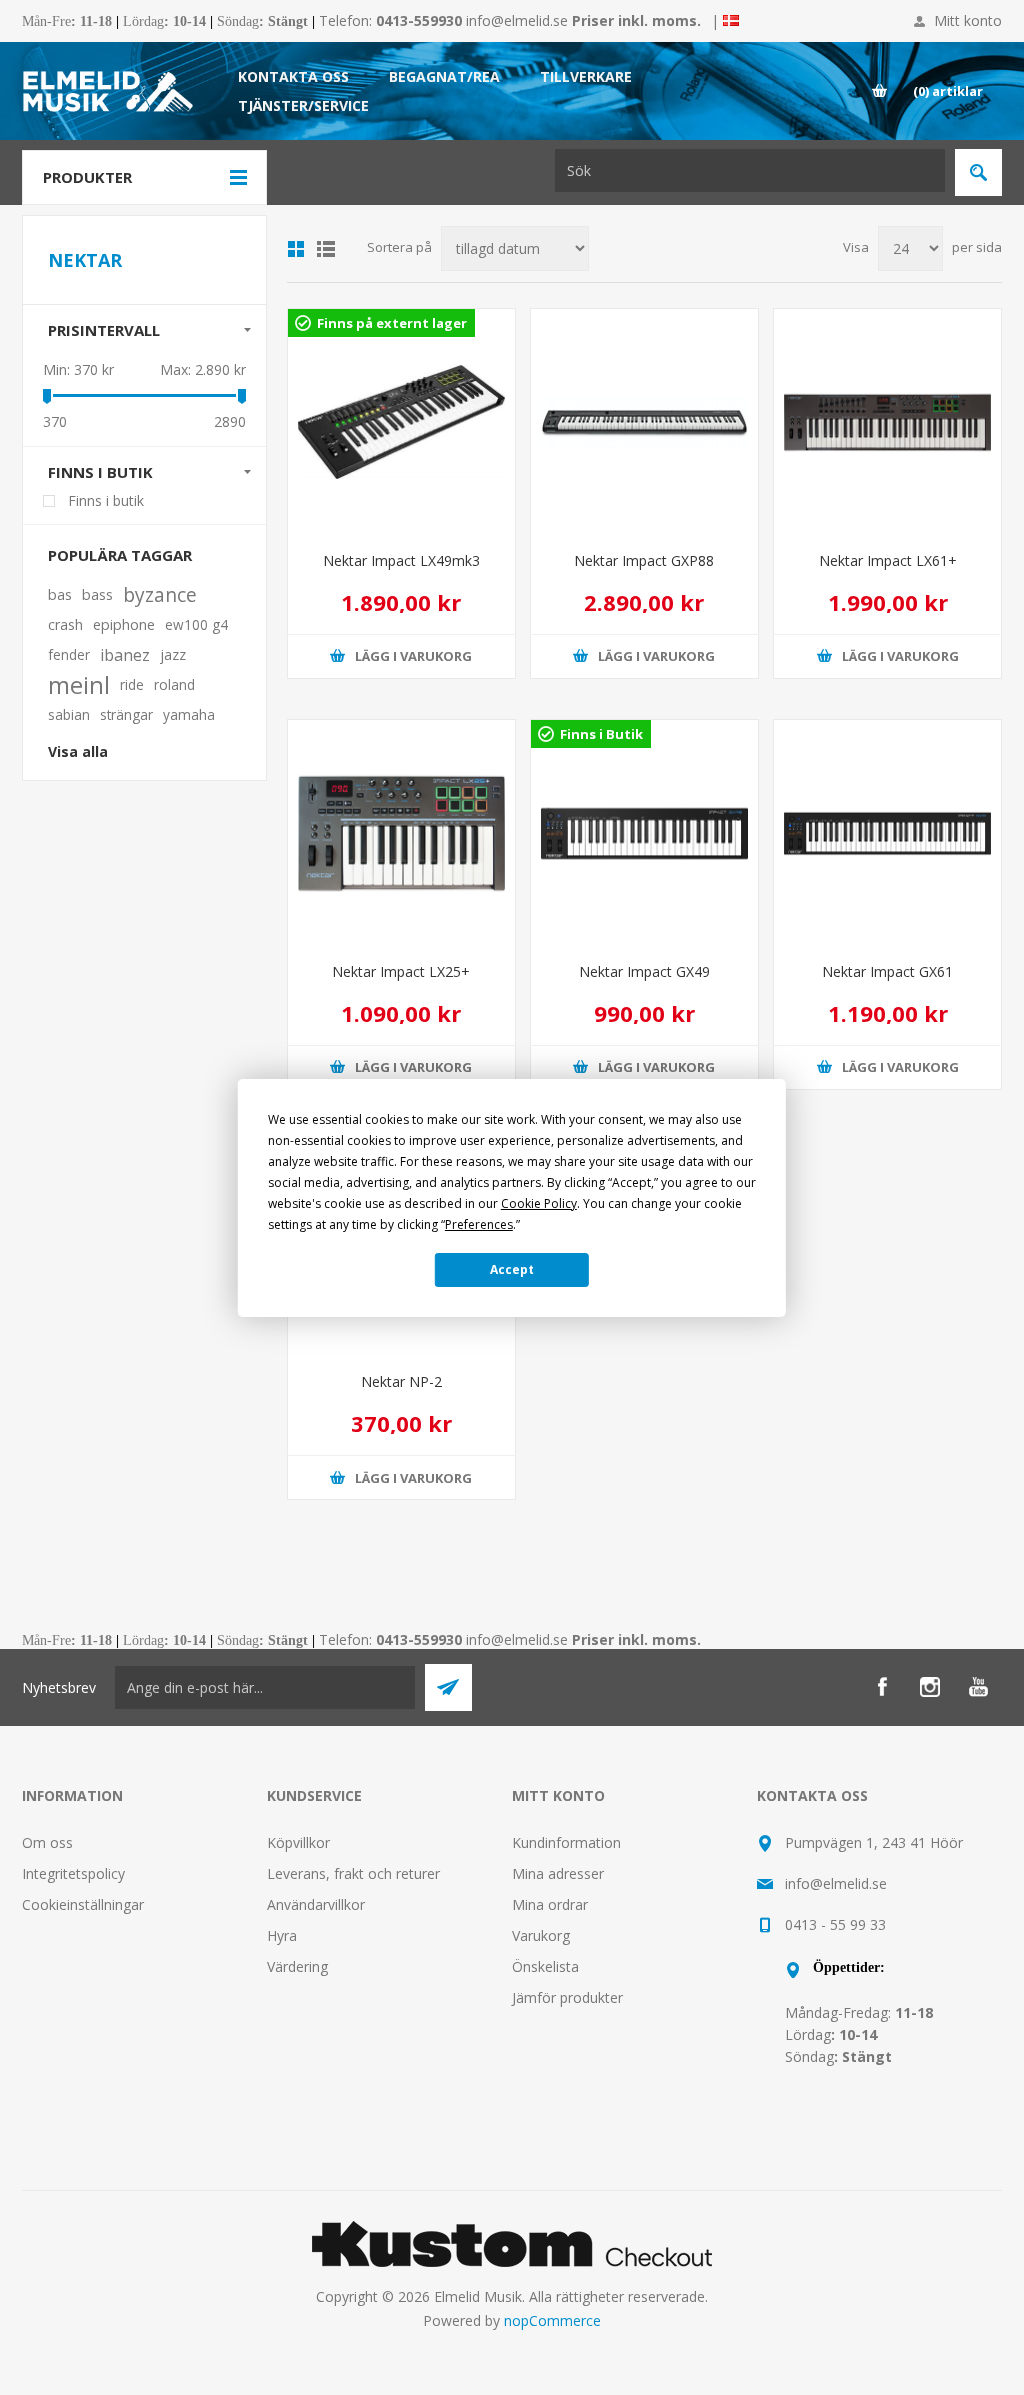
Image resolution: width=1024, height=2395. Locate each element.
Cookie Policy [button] (539, 1203)
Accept (512, 1269)
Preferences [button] (479, 1224)
